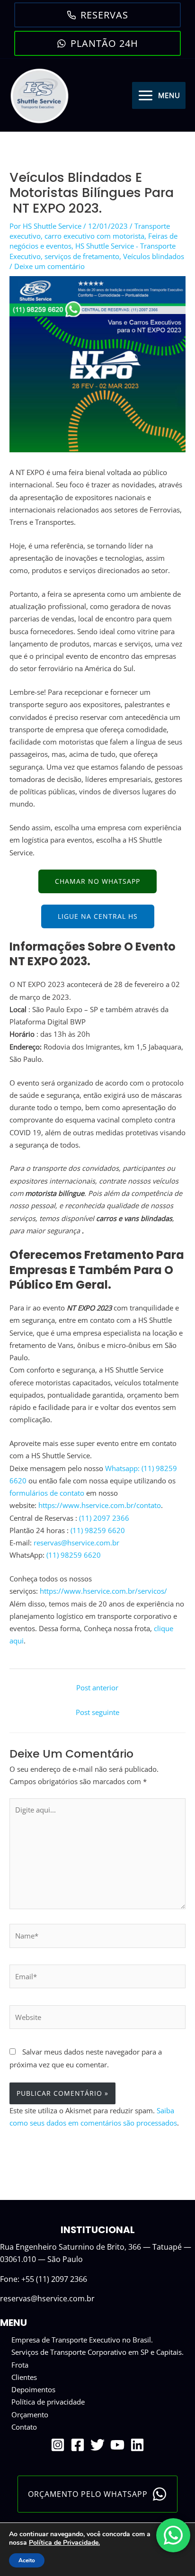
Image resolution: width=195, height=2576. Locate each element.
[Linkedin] (137, 2445)
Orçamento (30, 2414)
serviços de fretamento (82, 256)
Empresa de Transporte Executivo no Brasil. (82, 2340)
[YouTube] (117, 2445)
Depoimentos (33, 2389)
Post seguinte (97, 1712)
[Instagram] (58, 2445)
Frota (20, 2365)
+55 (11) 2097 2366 (54, 2279)
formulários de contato (47, 1493)
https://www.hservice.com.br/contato (100, 1505)
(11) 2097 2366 (104, 1518)
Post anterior (97, 1687)
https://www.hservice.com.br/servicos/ (103, 1591)
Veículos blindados (154, 256)
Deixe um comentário (49, 266)
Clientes (24, 2377)
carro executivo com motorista (94, 236)
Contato (24, 2427)
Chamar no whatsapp (97, 881)
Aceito (27, 2560)
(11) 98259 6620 (98, 1530)
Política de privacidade (48, 2402)
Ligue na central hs (98, 916)
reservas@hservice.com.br (76, 1543)
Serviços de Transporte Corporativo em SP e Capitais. (97, 2352)
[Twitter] (97, 2445)
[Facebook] (78, 2445)
